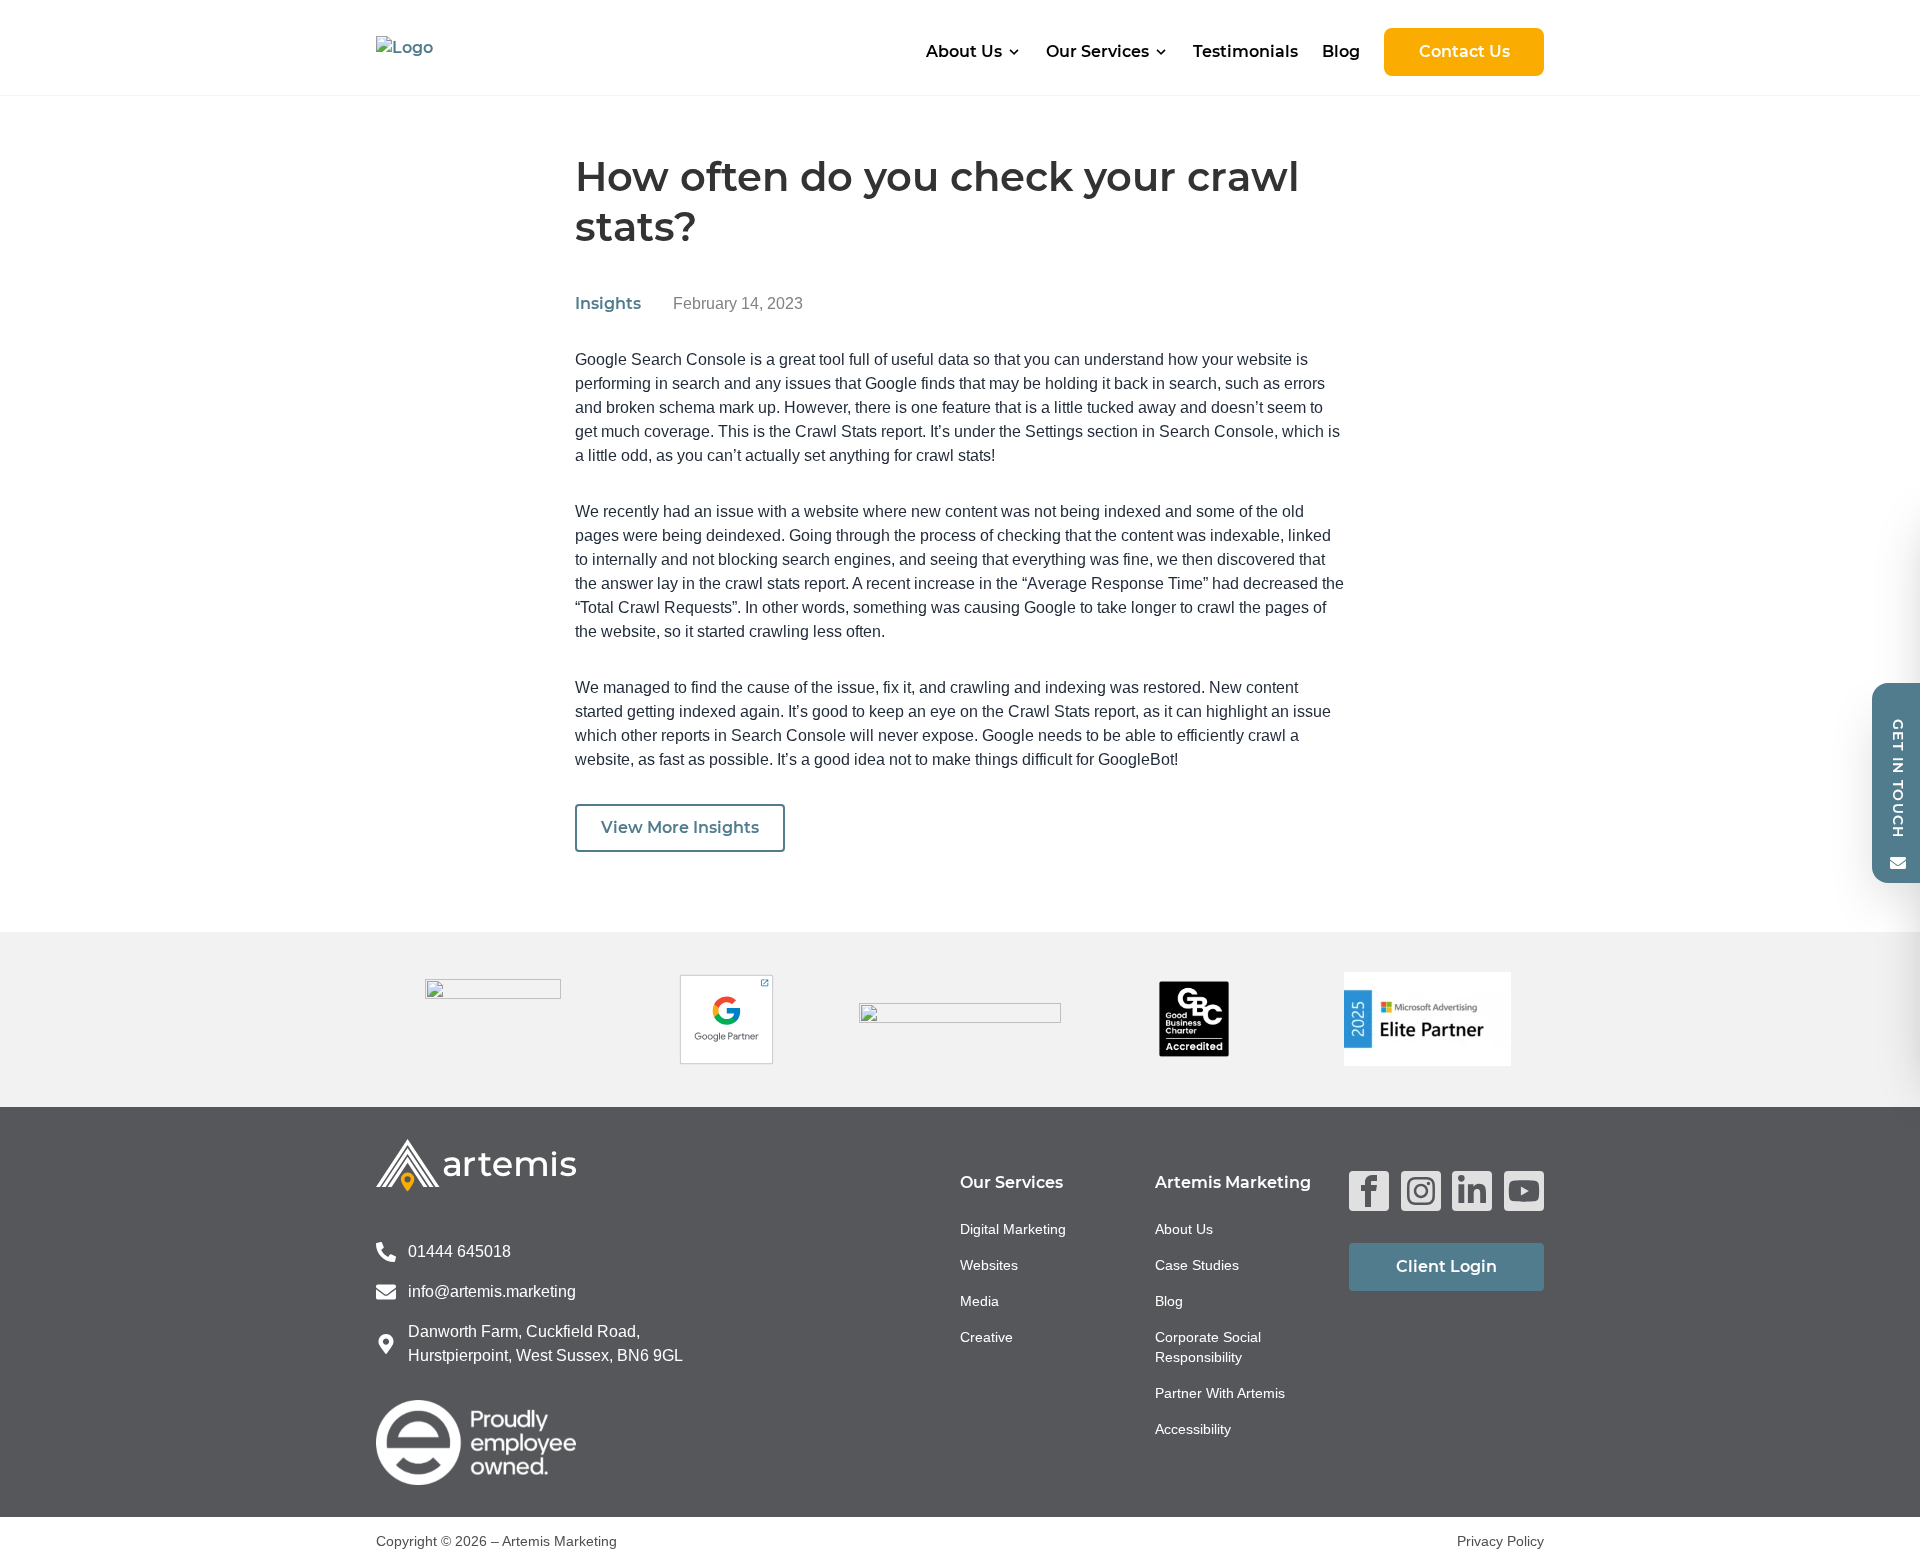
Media (979, 1301)
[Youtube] (1524, 1191)
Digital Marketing (1013, 1229)
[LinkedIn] (1472, 1191)
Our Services (1097, 51)
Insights (608, 303)
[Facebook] (1369, 1191)
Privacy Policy (1500, 1541)
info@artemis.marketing (492, 1291)
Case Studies (1197, 1265)
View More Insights (680, 827)
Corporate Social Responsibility (1208, 1347)
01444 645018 (459, 1251)
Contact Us (1464, 51)
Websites (989, 1265)
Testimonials (1245, 51)
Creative (986, 1337)
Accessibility (1193, 1429)
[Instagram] (1421, 1191)
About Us (964, 51)
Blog (1341, 51)
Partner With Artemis (1220, 1393)
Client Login (1446, 1266)
